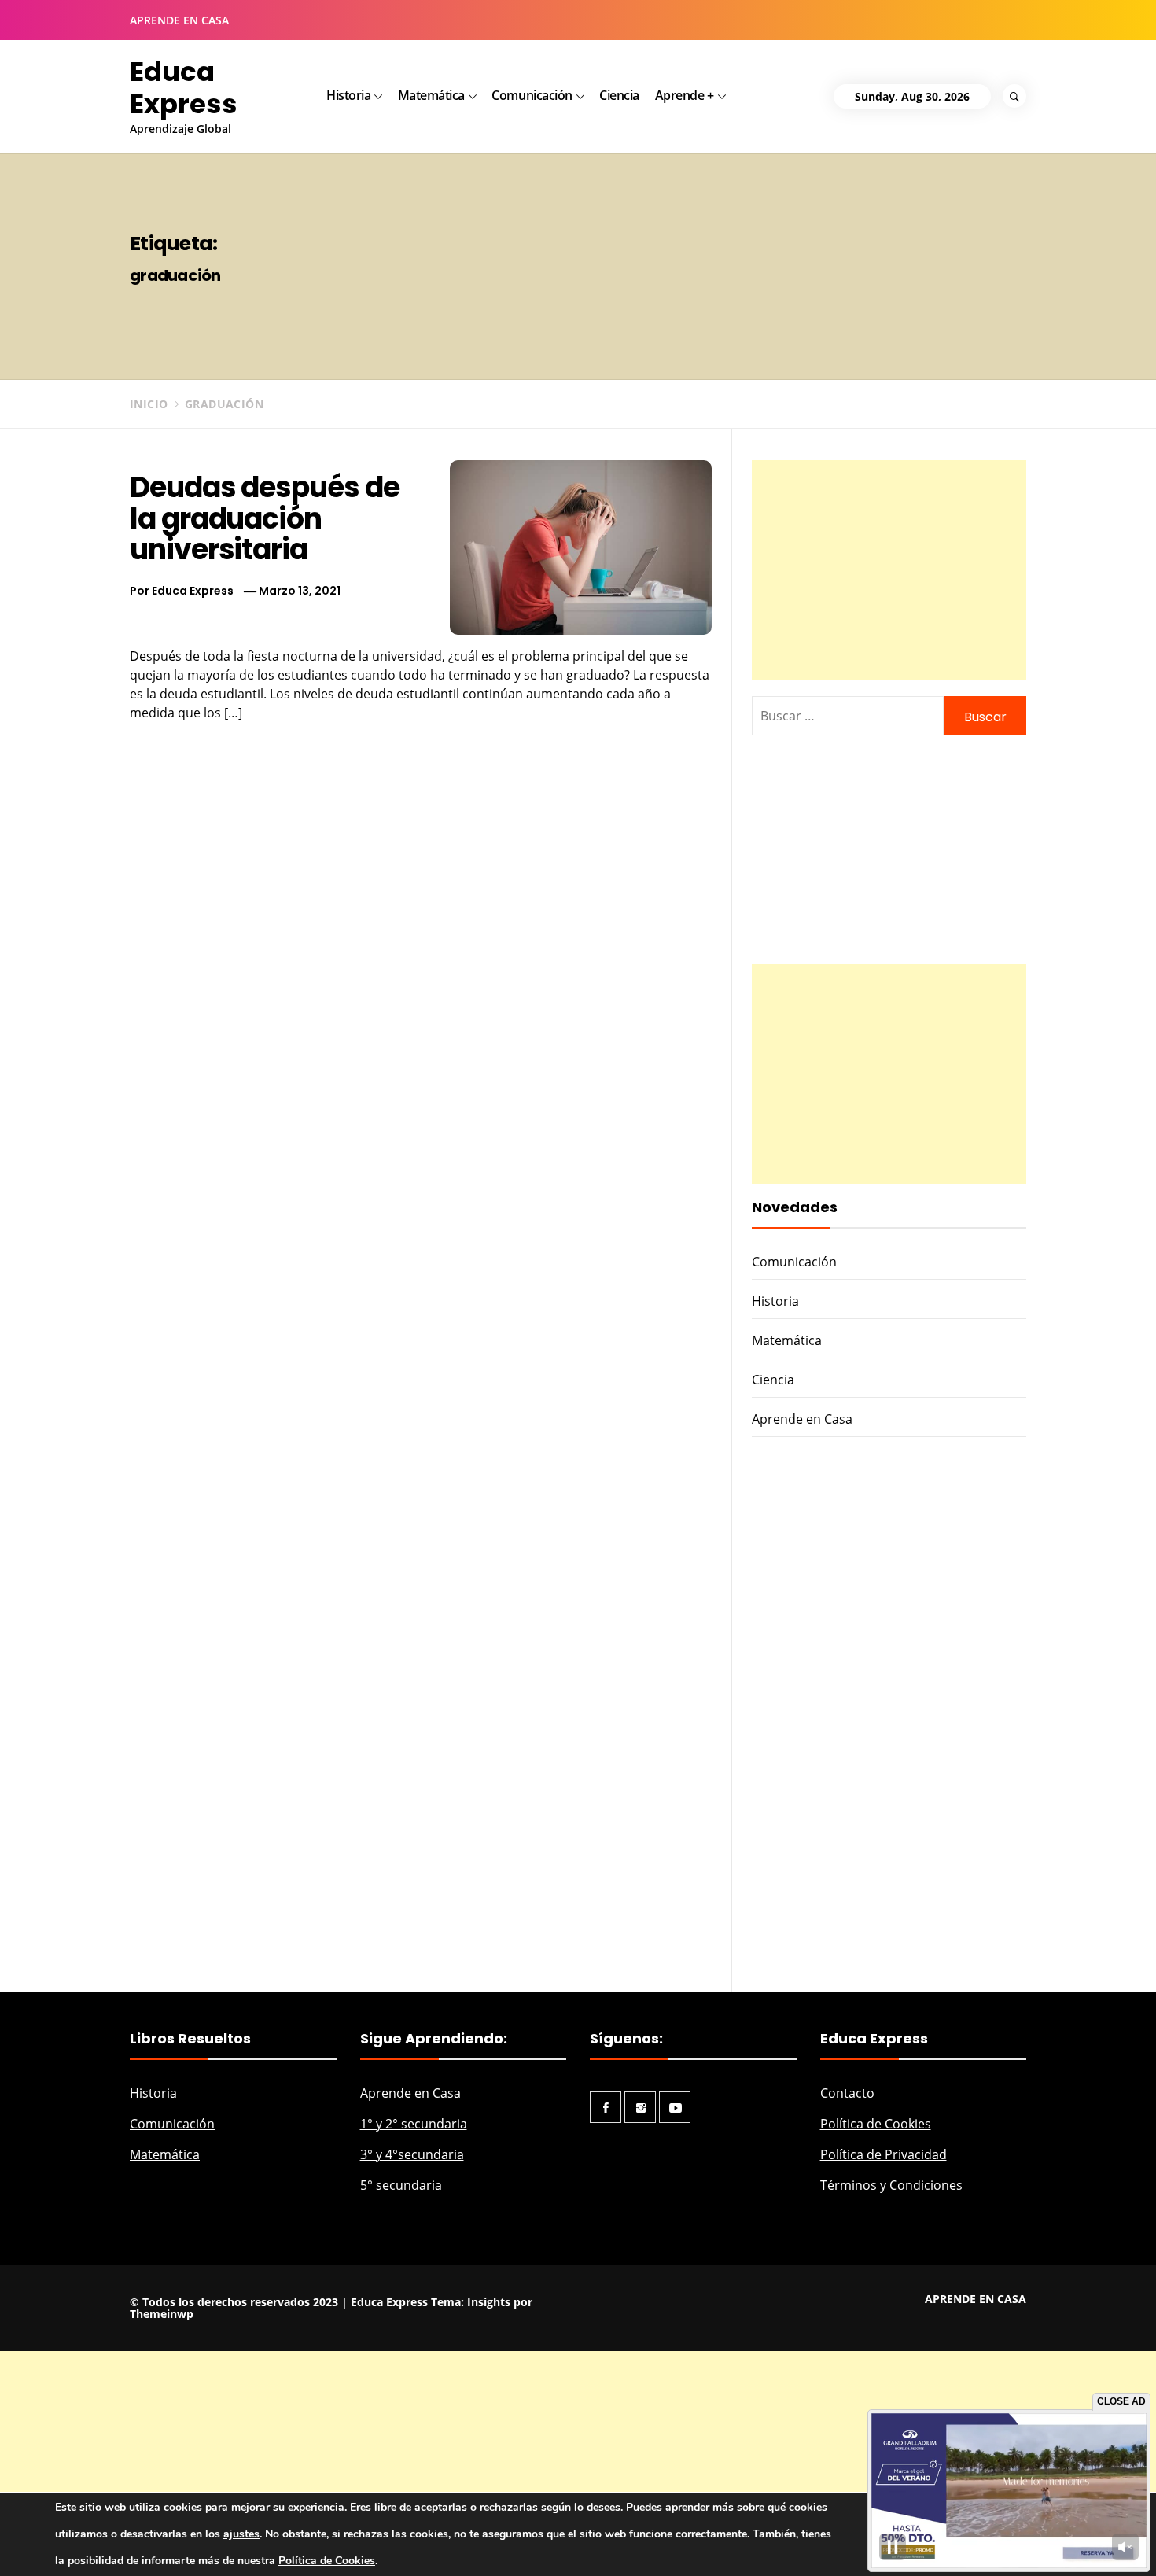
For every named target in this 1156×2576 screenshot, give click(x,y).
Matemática (431, 95)
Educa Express (184, 88)
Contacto (847, 2093)
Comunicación (532, 95)
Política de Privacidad (884, 2154)
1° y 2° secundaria (414, 2124)
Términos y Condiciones (891, 2185)
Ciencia (619, 95)
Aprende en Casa (802, 1419)
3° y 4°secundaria (412, 2154)
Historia (348, 95)
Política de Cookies (876, 2124)
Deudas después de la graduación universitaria (265, 518)
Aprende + (685, 95)
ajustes (241, 2534)
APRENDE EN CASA (179, 20)
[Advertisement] (889, 570)
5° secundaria (401, 2185)
